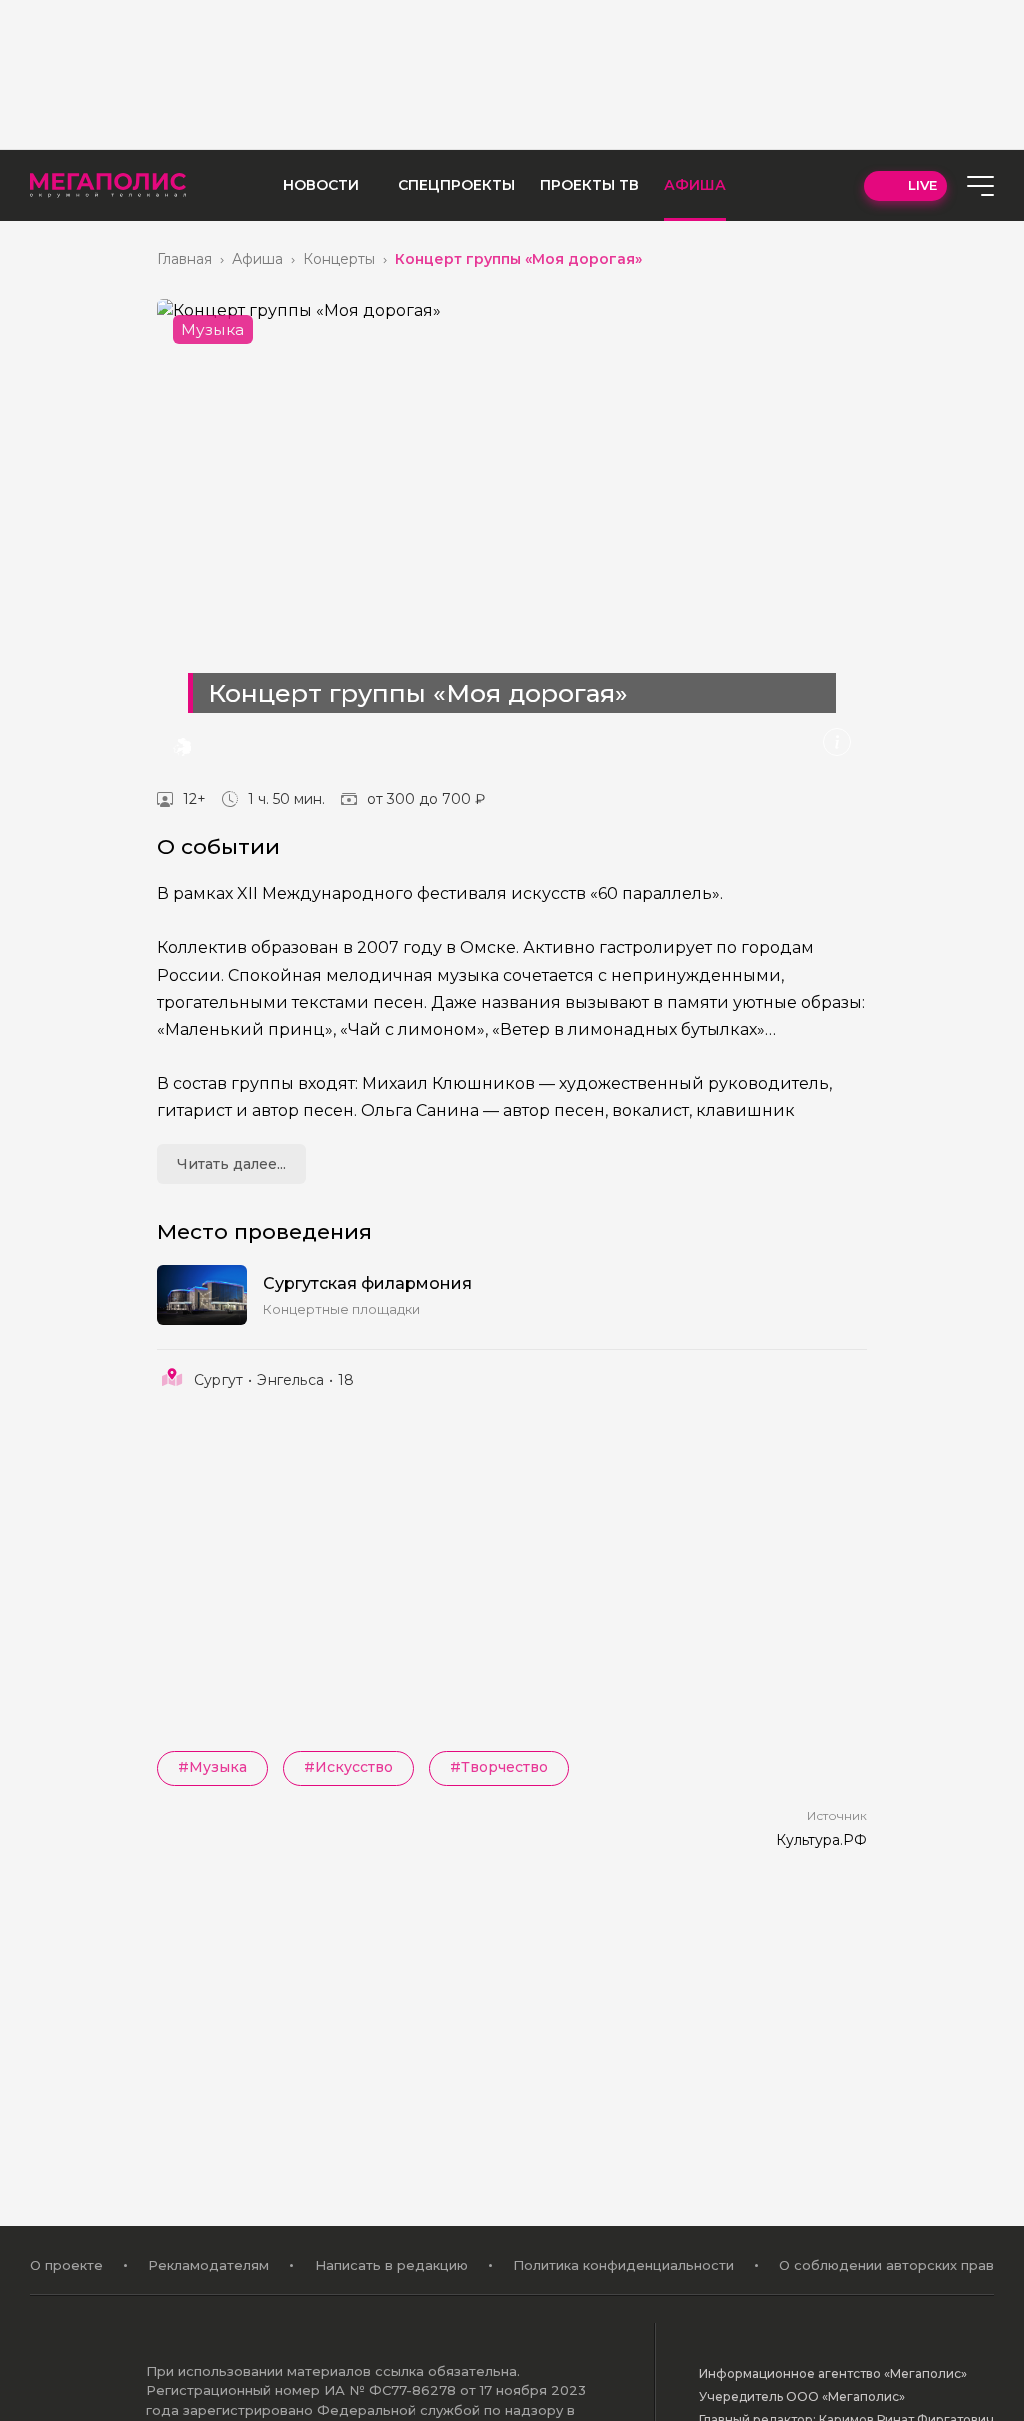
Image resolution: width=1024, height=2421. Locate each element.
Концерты (339, 259)
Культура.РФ (821, 1840)
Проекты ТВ (589, 185)
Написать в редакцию (391, 2265)
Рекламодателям (208, 2265)
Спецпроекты (456, 185)
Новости (321, 185)
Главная (184, 259)
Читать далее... (231, 1164)
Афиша (695, 185)
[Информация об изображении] (837, 742)
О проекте (66, 2265)
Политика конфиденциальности (623, 2265)
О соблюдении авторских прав (886, 2265)
